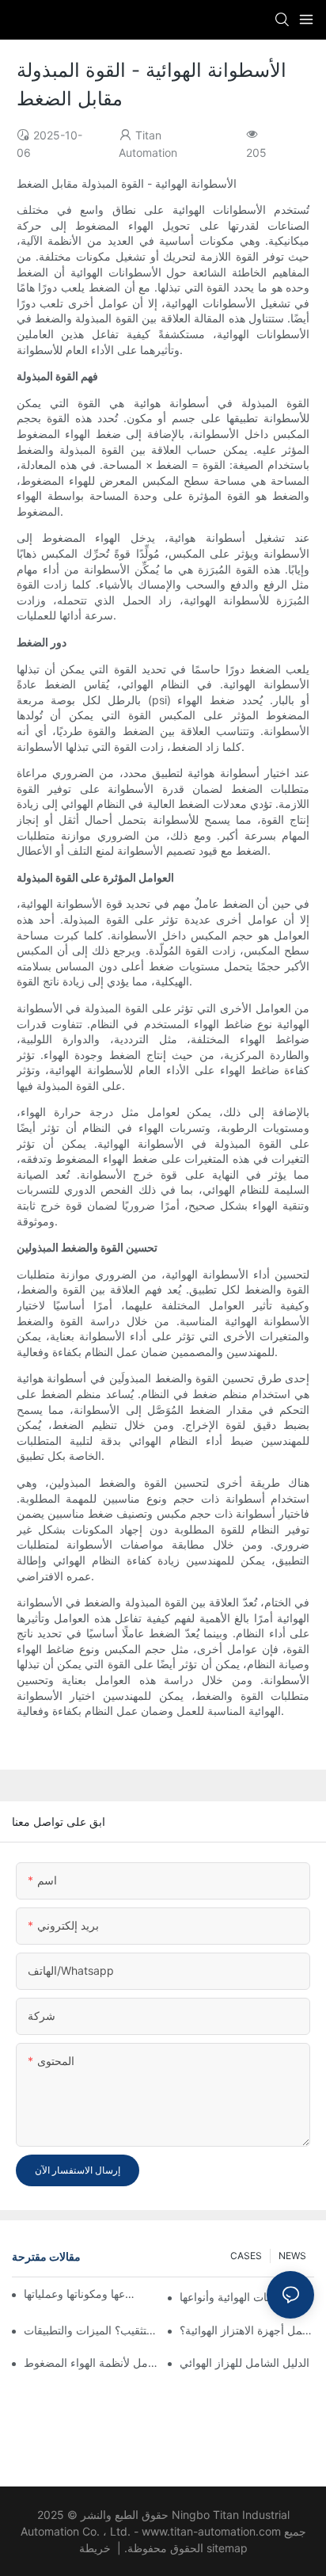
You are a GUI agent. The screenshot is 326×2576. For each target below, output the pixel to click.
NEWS (292, 2256)
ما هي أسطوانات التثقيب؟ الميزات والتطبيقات (91, 2330)
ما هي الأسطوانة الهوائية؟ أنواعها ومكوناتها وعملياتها (80, 2294)
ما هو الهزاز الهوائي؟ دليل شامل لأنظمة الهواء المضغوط (91, 2363)
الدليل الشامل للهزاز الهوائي (244, 2363)
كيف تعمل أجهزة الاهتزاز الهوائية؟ (247, 2330)
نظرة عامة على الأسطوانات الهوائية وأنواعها (247, 2297)
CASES (246, 2256)
